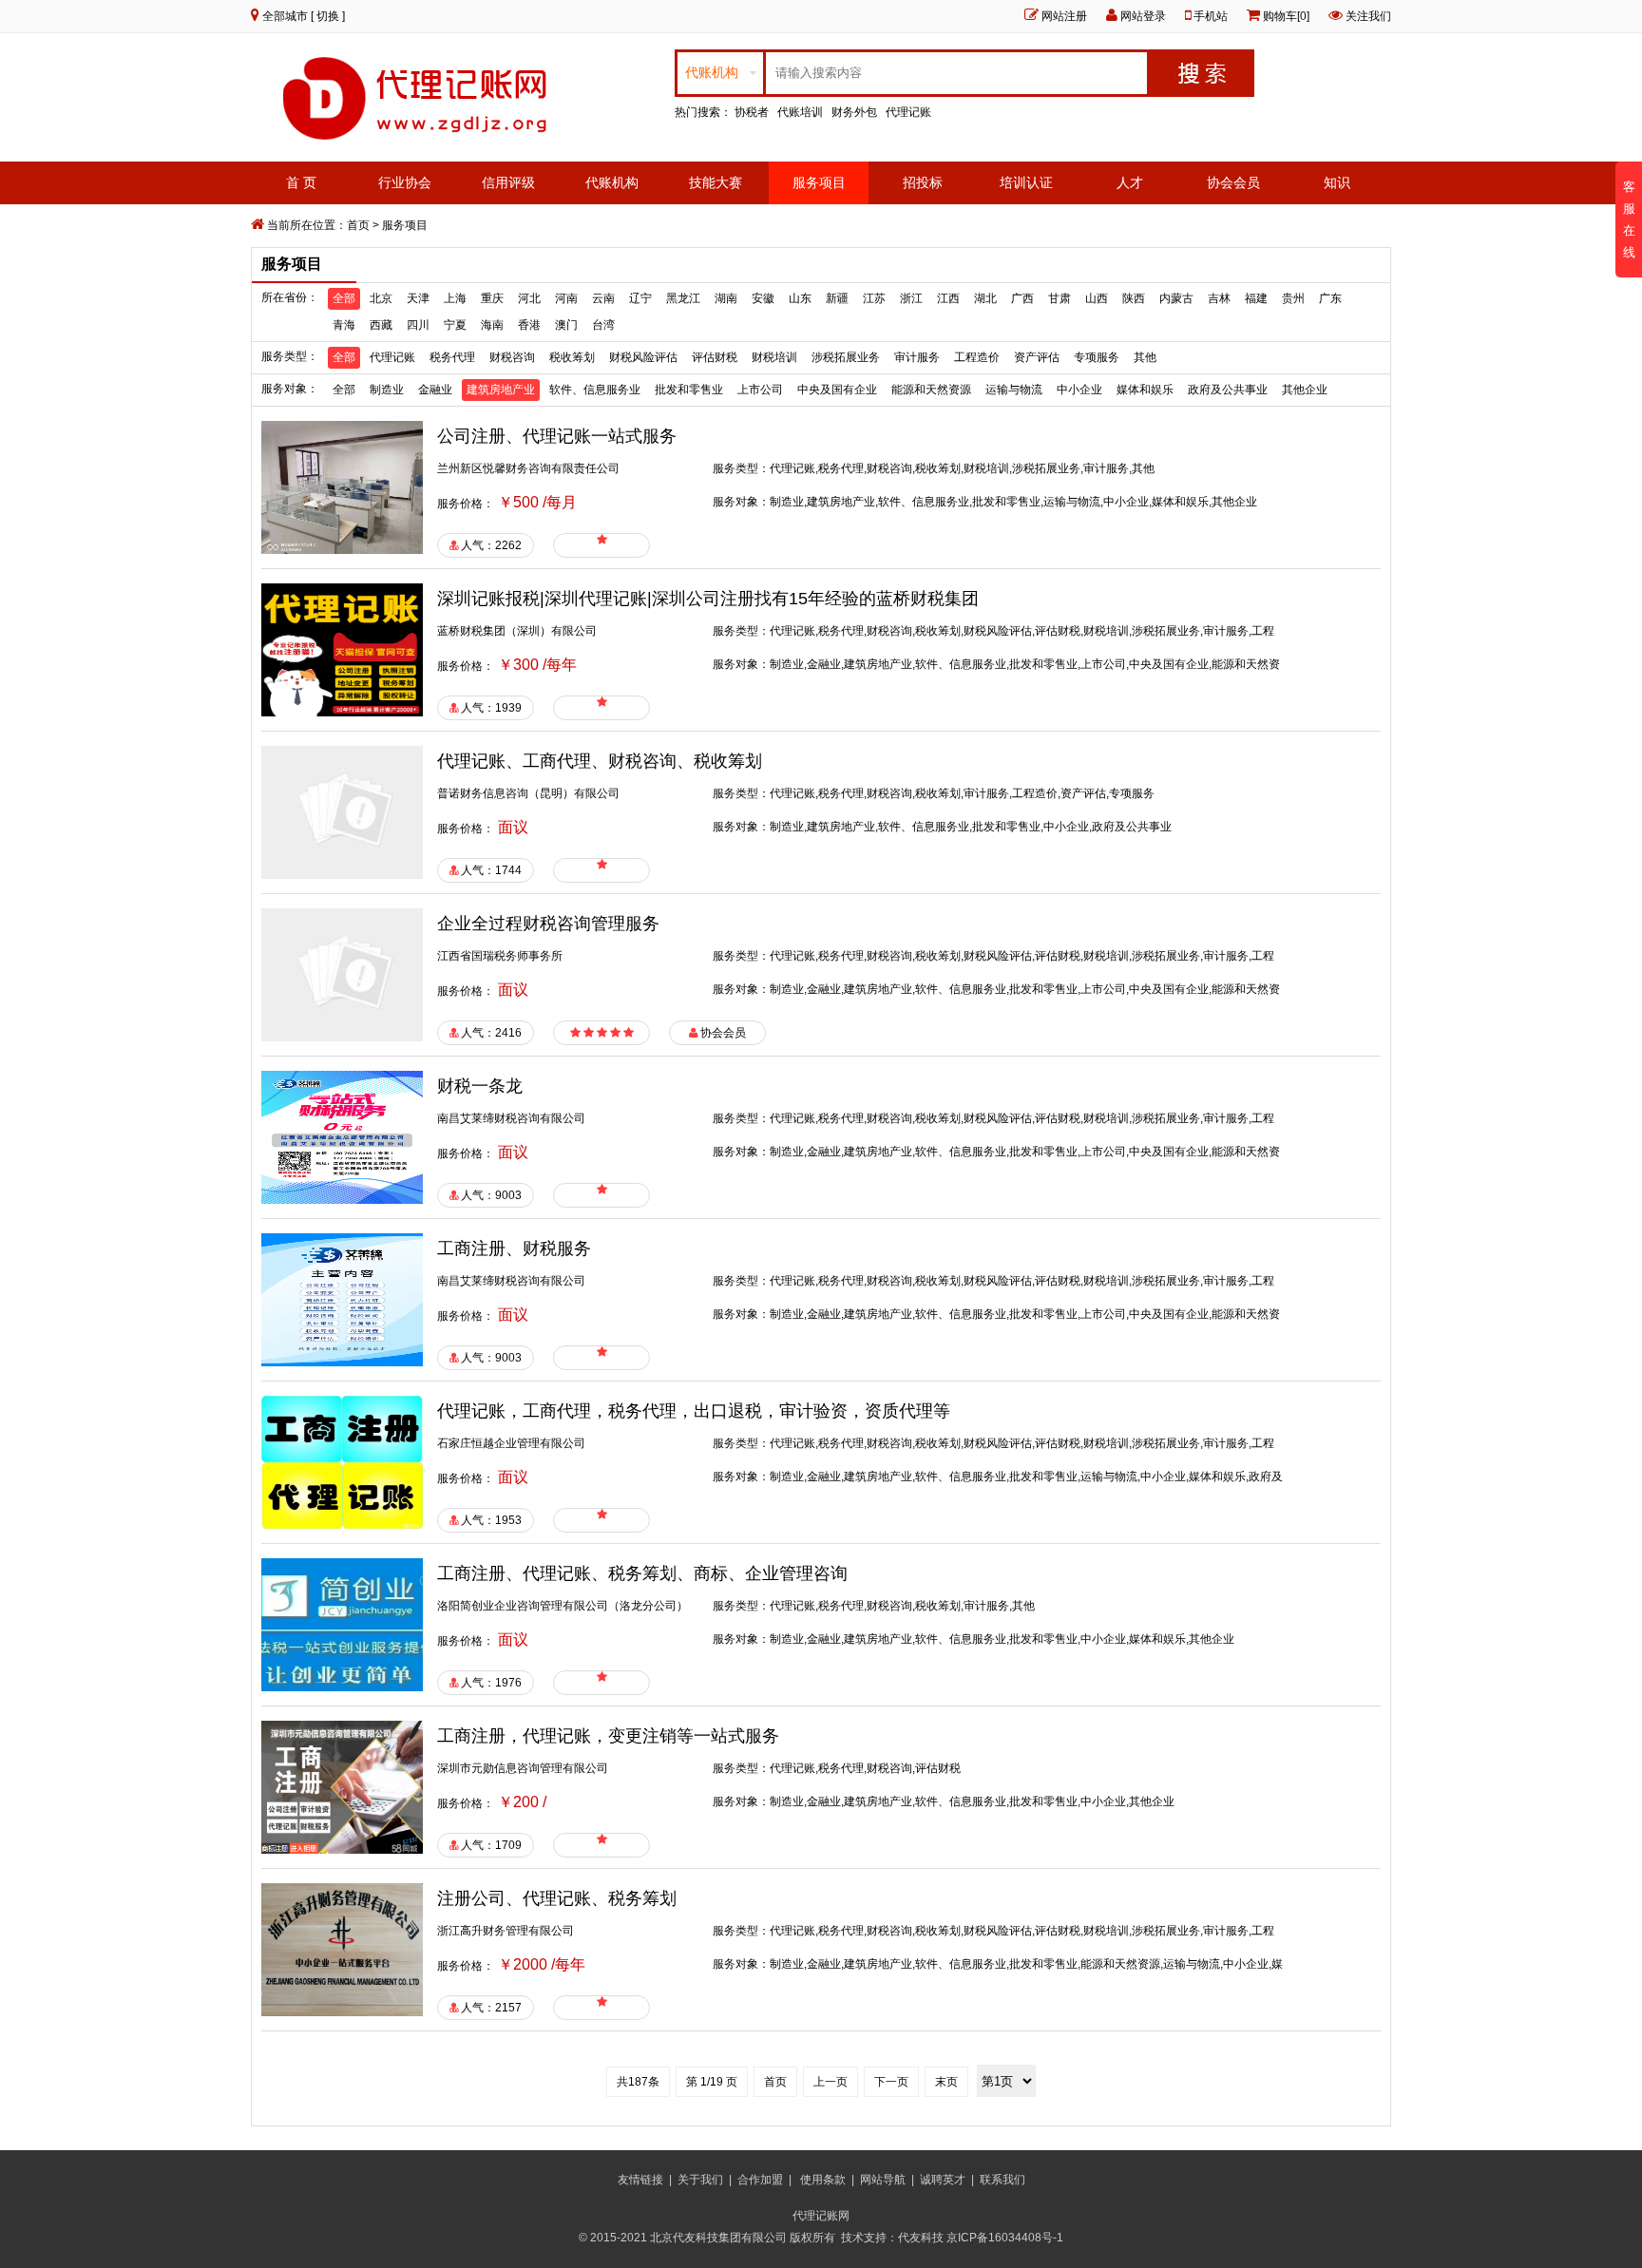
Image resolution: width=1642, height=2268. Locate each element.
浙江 (911, 298)
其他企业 (1305, 390)
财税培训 (774, 357)
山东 (800, 298)
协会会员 (1233, 182)
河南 (566, 298)
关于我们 (700, 2180)
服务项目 (819, 182)
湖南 (726, 298)
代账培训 (800, 112)
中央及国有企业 (837, 390)
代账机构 (612, 182)
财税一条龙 (480, 1086)
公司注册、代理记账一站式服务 (557, 436)
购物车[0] (1286, 16)
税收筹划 (572, 357)
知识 (1337, 182)
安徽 (763, 298)
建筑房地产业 (501, 390)
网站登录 (1143, 16)
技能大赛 (716, 182)
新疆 (837, 298)
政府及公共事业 (1228, 390)
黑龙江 (683, 298)
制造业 (387, 390)
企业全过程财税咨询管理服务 (548, 924)
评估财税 (715, 357)
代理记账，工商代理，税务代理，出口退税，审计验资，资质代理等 (694, 1411)
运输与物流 (1014, 390)
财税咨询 (512, 357)
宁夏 (455, 325)
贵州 (1293, 298)
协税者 (752, 112)
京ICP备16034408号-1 (1006, 2238)
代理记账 (908, 112)
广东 (1330, 298)
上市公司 (760, 390)
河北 (529, 298)
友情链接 (640, 2180)
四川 (418, 325)
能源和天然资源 (931, 390)
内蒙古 (1176, 298)
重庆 (492, 298)
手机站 (1211, 16)
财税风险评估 (643, 357)
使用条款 (823, 2180)
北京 (381, 298)
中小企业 (1079, 390)
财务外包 (854, 112)
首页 (358, 225)
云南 (603, 298)
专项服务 (1097, 357)
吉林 (1219, 298)
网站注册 (1064, 16)
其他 (1145, 357)
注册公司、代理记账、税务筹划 (557, 1898)
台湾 (603, 325)
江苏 (874, 298)
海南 (492, 325)
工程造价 (977, 357)
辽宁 (640, 298)
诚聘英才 (943, 2180)
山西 (1097, 298)
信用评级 (508, 182)
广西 (1022, 298)
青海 (344, 325)
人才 (1130, 182)
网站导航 (883, 2180)
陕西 (1134, 298)
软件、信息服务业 (595, 390)
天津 (418, 298)
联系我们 (1002, 2180)
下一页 (891, 2082)
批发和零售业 (689, 390)
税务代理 (452, 357)
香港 (529, 325)
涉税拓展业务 (846, 357)
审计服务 (917, 357)
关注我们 (1368, 16)
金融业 (435, 390)
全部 (344, 298)
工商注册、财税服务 (514, 1248)
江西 (948, 298)
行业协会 (405, 182)
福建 (1256, 298)
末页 (946, 2082)
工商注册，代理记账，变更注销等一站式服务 (608, 1736)
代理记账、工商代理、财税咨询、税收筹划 (600, 761)
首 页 (301, 182)
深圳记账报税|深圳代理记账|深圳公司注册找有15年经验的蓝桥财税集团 (708, 599)
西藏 (381, 325)
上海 (455, 298)
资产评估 (1037, 357)
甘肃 (1060, 298)
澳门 (566, 325)
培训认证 (1026, 182)
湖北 (985, 298)
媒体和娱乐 (1145, 390)
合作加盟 (760, 2180)
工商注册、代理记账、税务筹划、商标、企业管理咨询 (642, 1573)
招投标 (923, 182)
